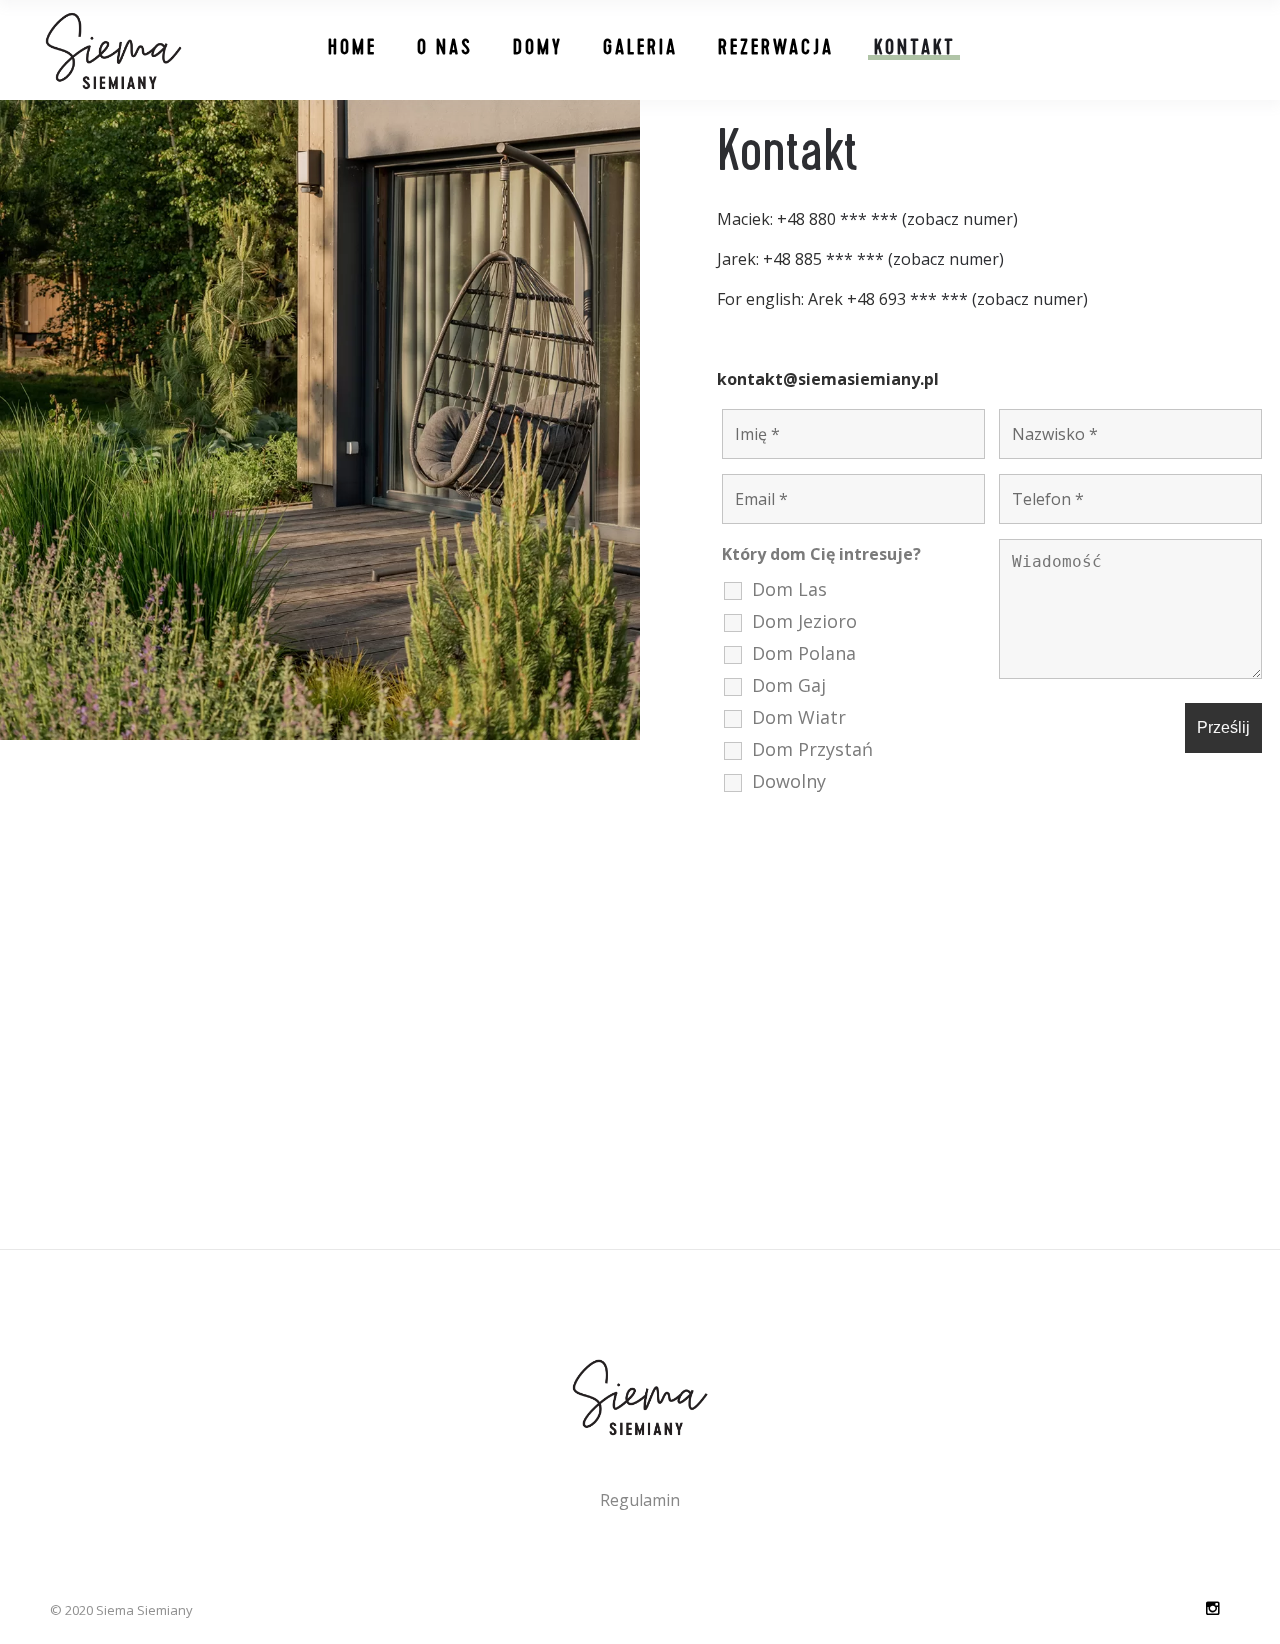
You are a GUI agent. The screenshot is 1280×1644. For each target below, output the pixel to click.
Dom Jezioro (804, 621)
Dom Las (789, 589)
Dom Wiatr (799, 717)
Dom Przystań (812, 749)
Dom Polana (804, 653)
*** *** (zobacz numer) (929, 219)
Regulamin (640, 1500)
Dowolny (789, 781)
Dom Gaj (789, 685)
